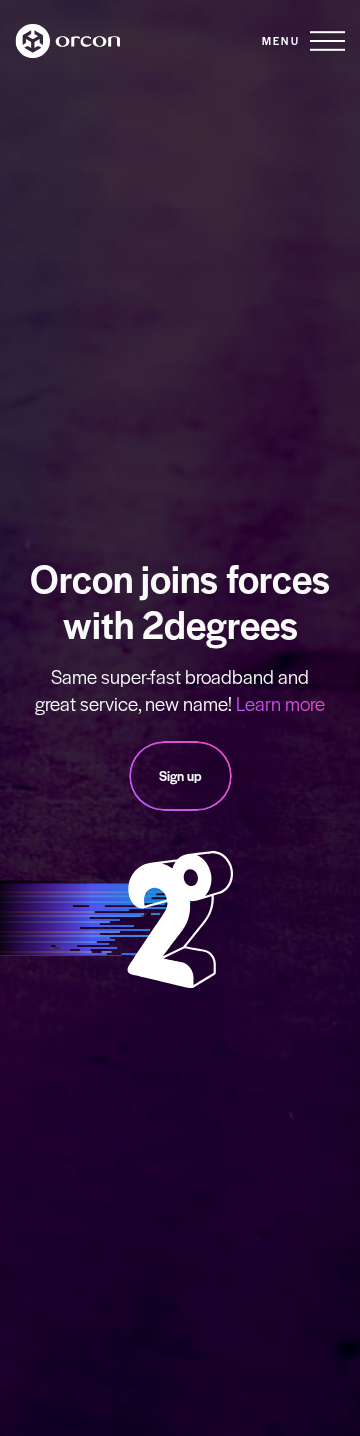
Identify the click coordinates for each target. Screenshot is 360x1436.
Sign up (180, 775)
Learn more (280, 703)
